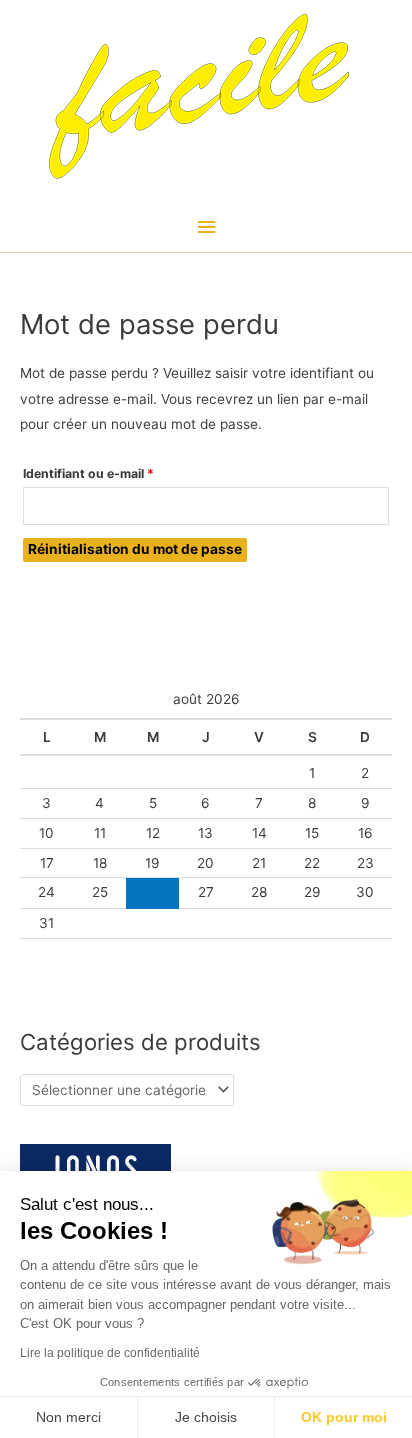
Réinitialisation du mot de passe (135, 549)
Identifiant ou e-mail (121, 473)
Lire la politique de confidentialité (110, 1353)
